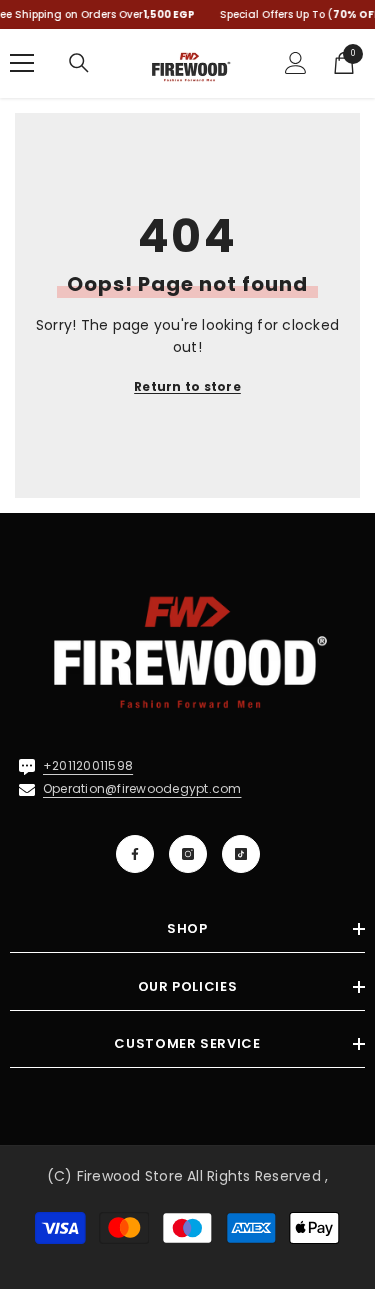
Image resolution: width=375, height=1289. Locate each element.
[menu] (22, 63)
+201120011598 (88, 765)
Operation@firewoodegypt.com (142, 788)
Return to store (187, 386)
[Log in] (296, 63)
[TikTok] (241, 854)
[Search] (79, 63)
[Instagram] (188, 854)
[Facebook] (135, 854)
